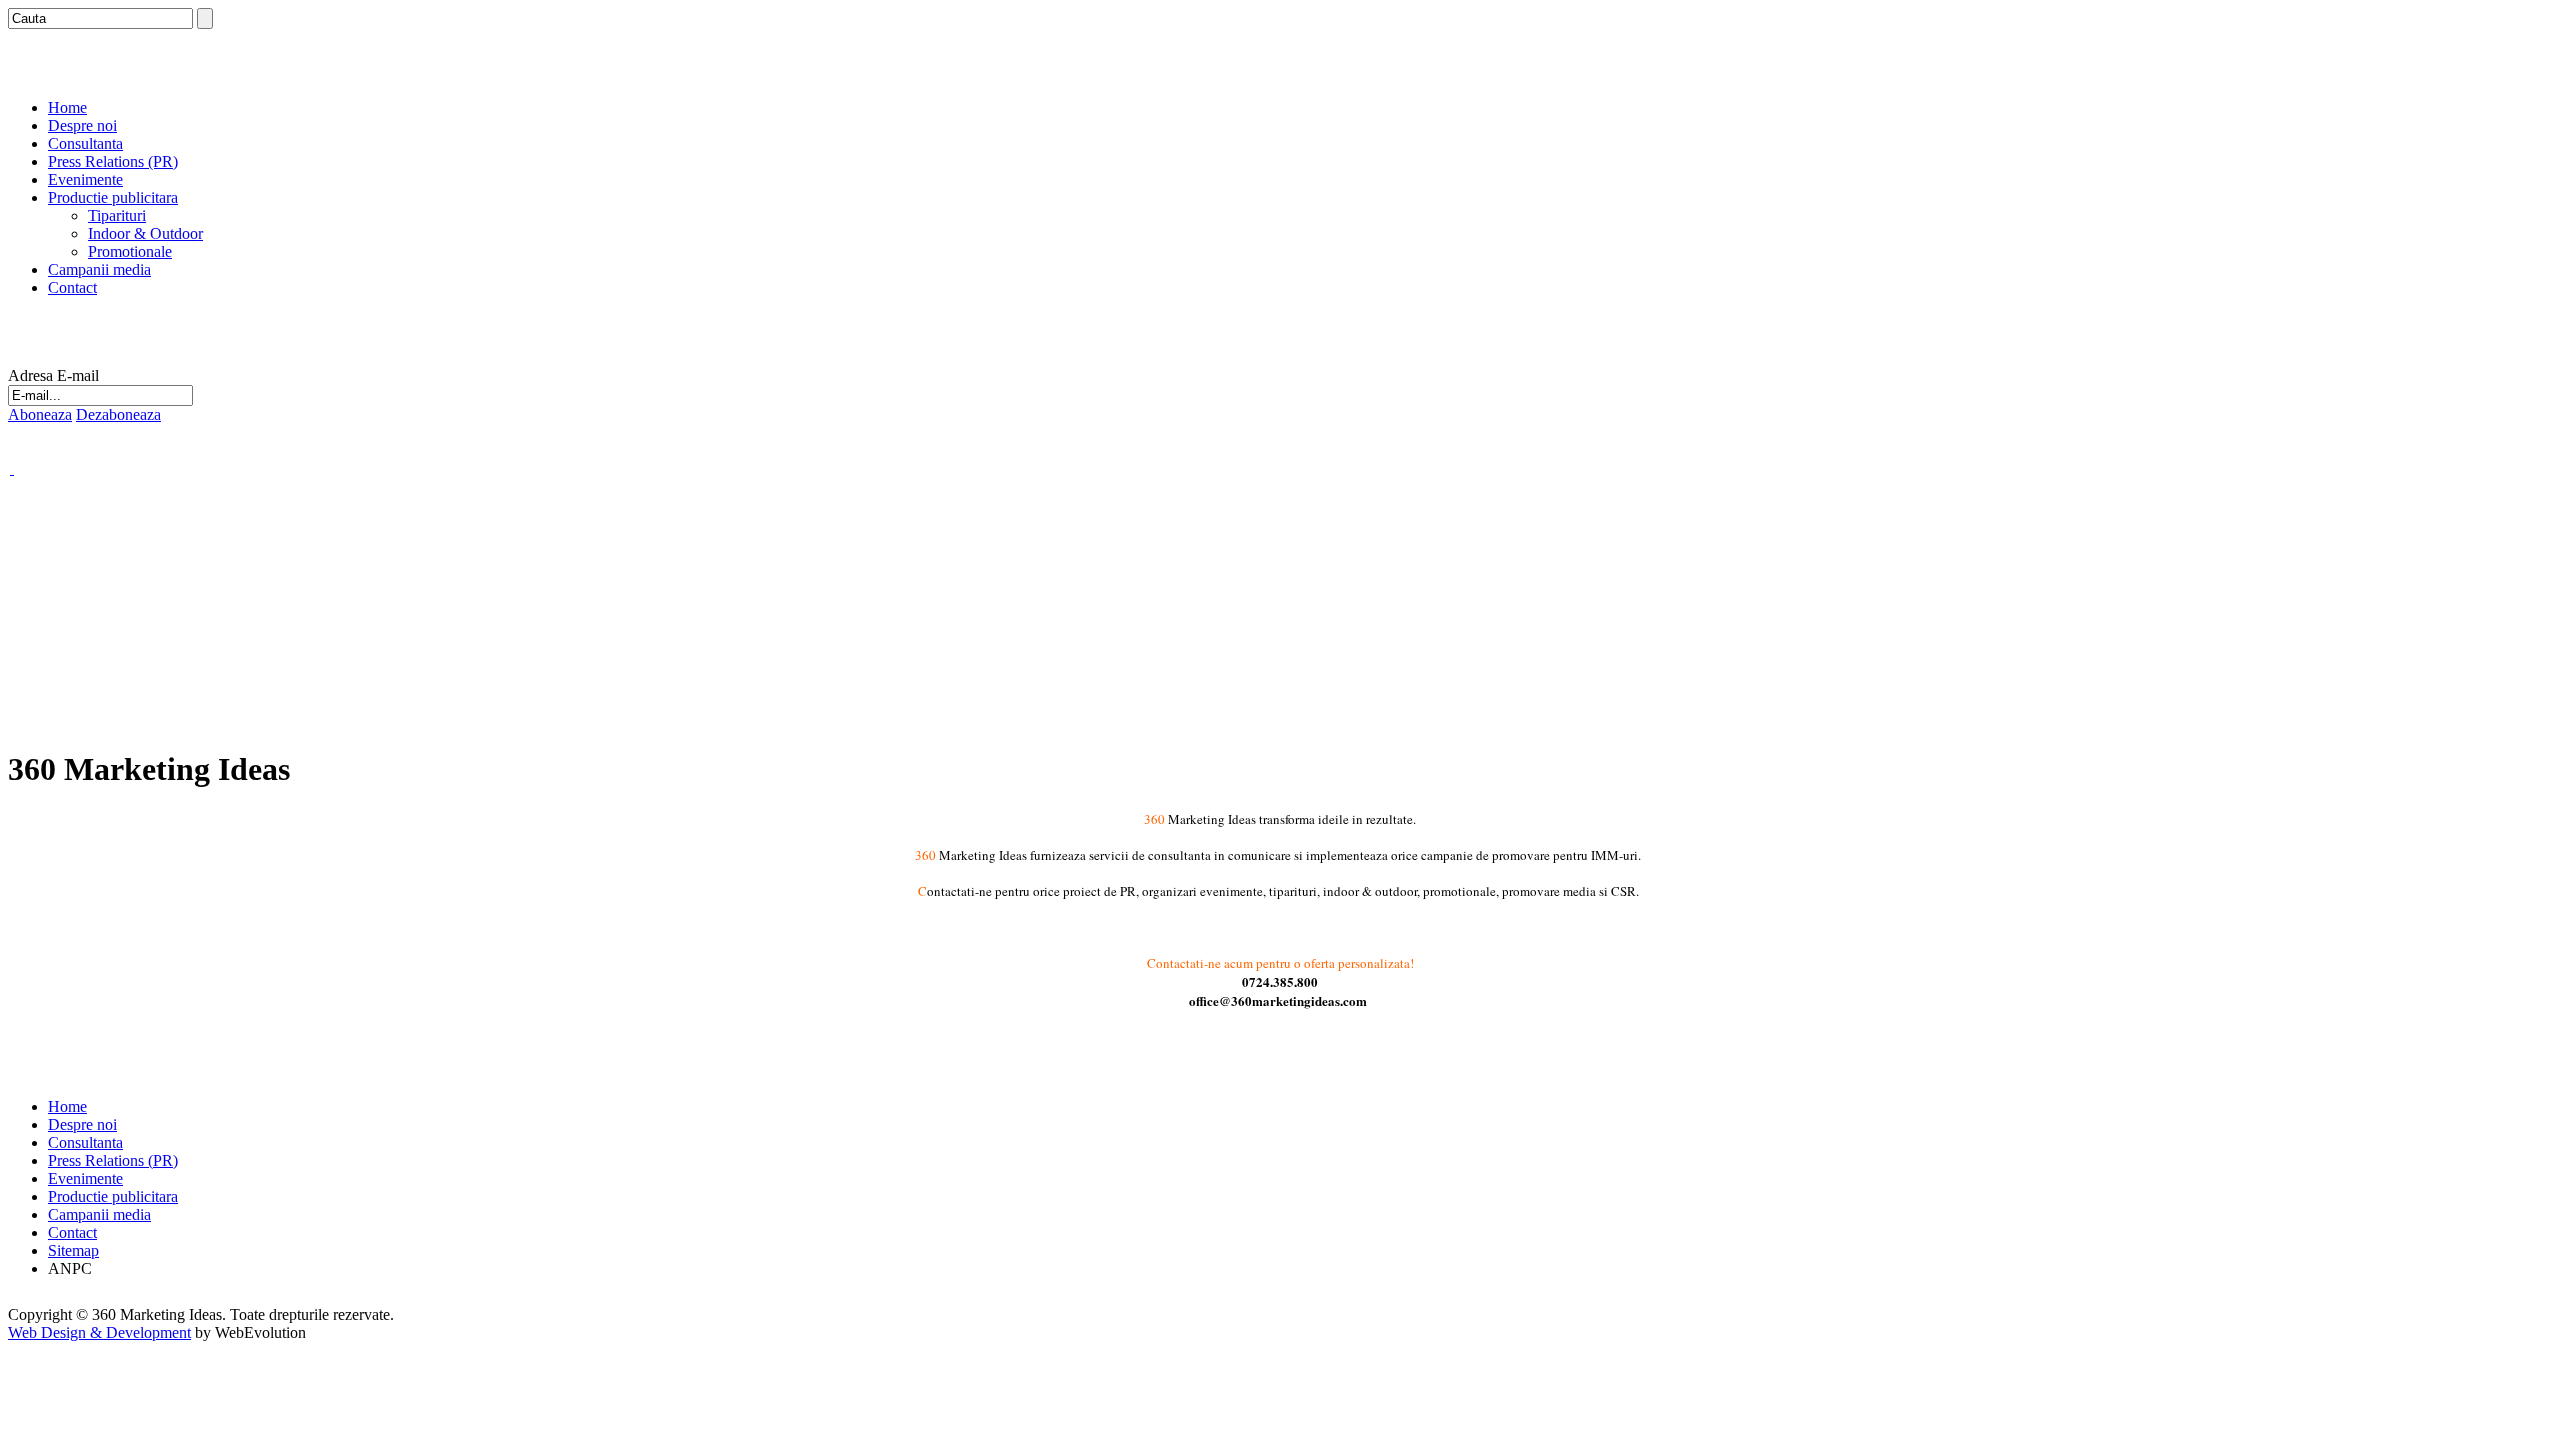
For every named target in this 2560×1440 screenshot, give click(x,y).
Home (67, 107)
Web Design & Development (99, 1332)
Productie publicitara (113, 197)
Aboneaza (40, 414)
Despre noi (82, 125)
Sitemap (73, 1250)
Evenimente (85, 179)
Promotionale (130, 251)
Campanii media (99, 269)
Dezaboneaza (118, 414)
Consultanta (85, 143)
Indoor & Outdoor (145, 233)
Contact (72, 287)
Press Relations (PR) (113, 161)
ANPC (70, 1268)
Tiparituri (117, 215)
